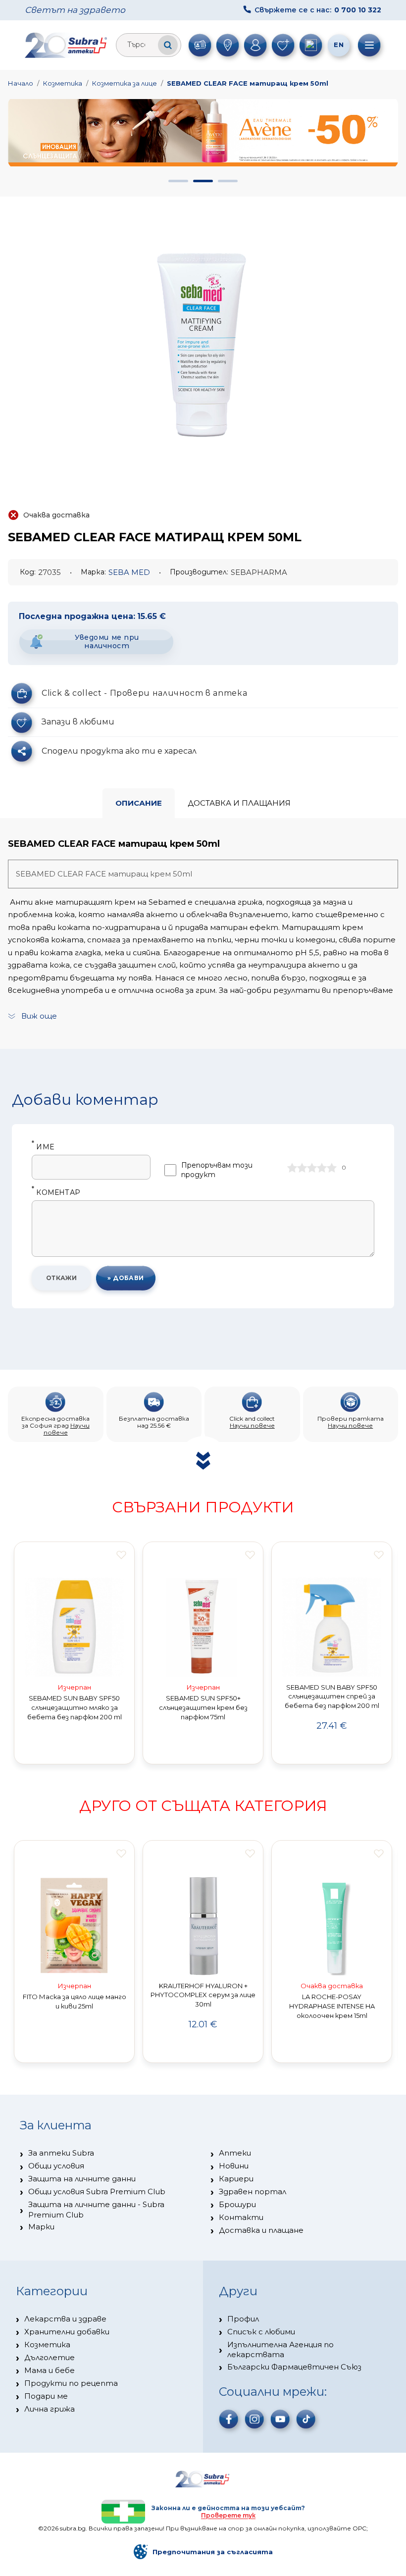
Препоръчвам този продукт (217, 1170)
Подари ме (46, 2396)
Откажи (62, 1278)
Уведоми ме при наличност (107, 642)
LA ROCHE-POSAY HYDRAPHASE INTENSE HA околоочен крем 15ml (332, 2006)
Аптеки (235, 2153)
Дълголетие (50, 2357)
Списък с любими (261, 2332)
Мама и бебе (50, 2370)
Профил (243, 2319)
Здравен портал (253, 2191)
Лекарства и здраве (65, 2319)
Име (43, 1147)
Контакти (241, 2217)
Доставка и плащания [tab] (239, 803)
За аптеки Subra (61, 2153)
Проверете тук (228, 2515)
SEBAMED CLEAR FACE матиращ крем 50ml (248, 83)
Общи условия (56, 2166)
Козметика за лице (125, 83)
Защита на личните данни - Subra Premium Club (96, 2209)
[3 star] (312, 1168)
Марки (41, 2227)
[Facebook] (229, 2419)
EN (339, 45)
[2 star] (302, 1168)
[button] (178, 181)
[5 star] (332, 1168)
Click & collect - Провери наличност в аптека (144, 693)
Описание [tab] (139, 803)
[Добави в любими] (121, 1555)
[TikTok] (306, 2419)
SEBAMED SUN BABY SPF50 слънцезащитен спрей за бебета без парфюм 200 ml (332, 1697)
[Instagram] (254, 2419)
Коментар (56, 1193)
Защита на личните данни (82, 2179)
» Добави (126, 1278)
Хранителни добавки (67, 2332)
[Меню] (369, 45)
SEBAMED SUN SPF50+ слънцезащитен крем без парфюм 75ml (203, 1707)
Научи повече (67, 1429)
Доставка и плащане (261, 2230)
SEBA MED (129, 572)
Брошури (237, 2204)
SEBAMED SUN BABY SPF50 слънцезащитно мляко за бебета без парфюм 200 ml (75, 1707)
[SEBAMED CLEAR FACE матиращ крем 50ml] (203, 341)
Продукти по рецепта (71, 2383)
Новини (234, 2166)
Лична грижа (50, 2409)
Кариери (236, 2179)
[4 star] (322, 1168)
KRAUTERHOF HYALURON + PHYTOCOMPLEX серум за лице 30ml (203, 1995)
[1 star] (292, 1168)
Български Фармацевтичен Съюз (294, 2367)
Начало (21, 83)
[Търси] (168, 45)
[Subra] (67, 45)
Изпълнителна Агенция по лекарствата (280, 2349)
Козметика (63, 83)
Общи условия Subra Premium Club (97, 2191)
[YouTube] (280, 2419)
